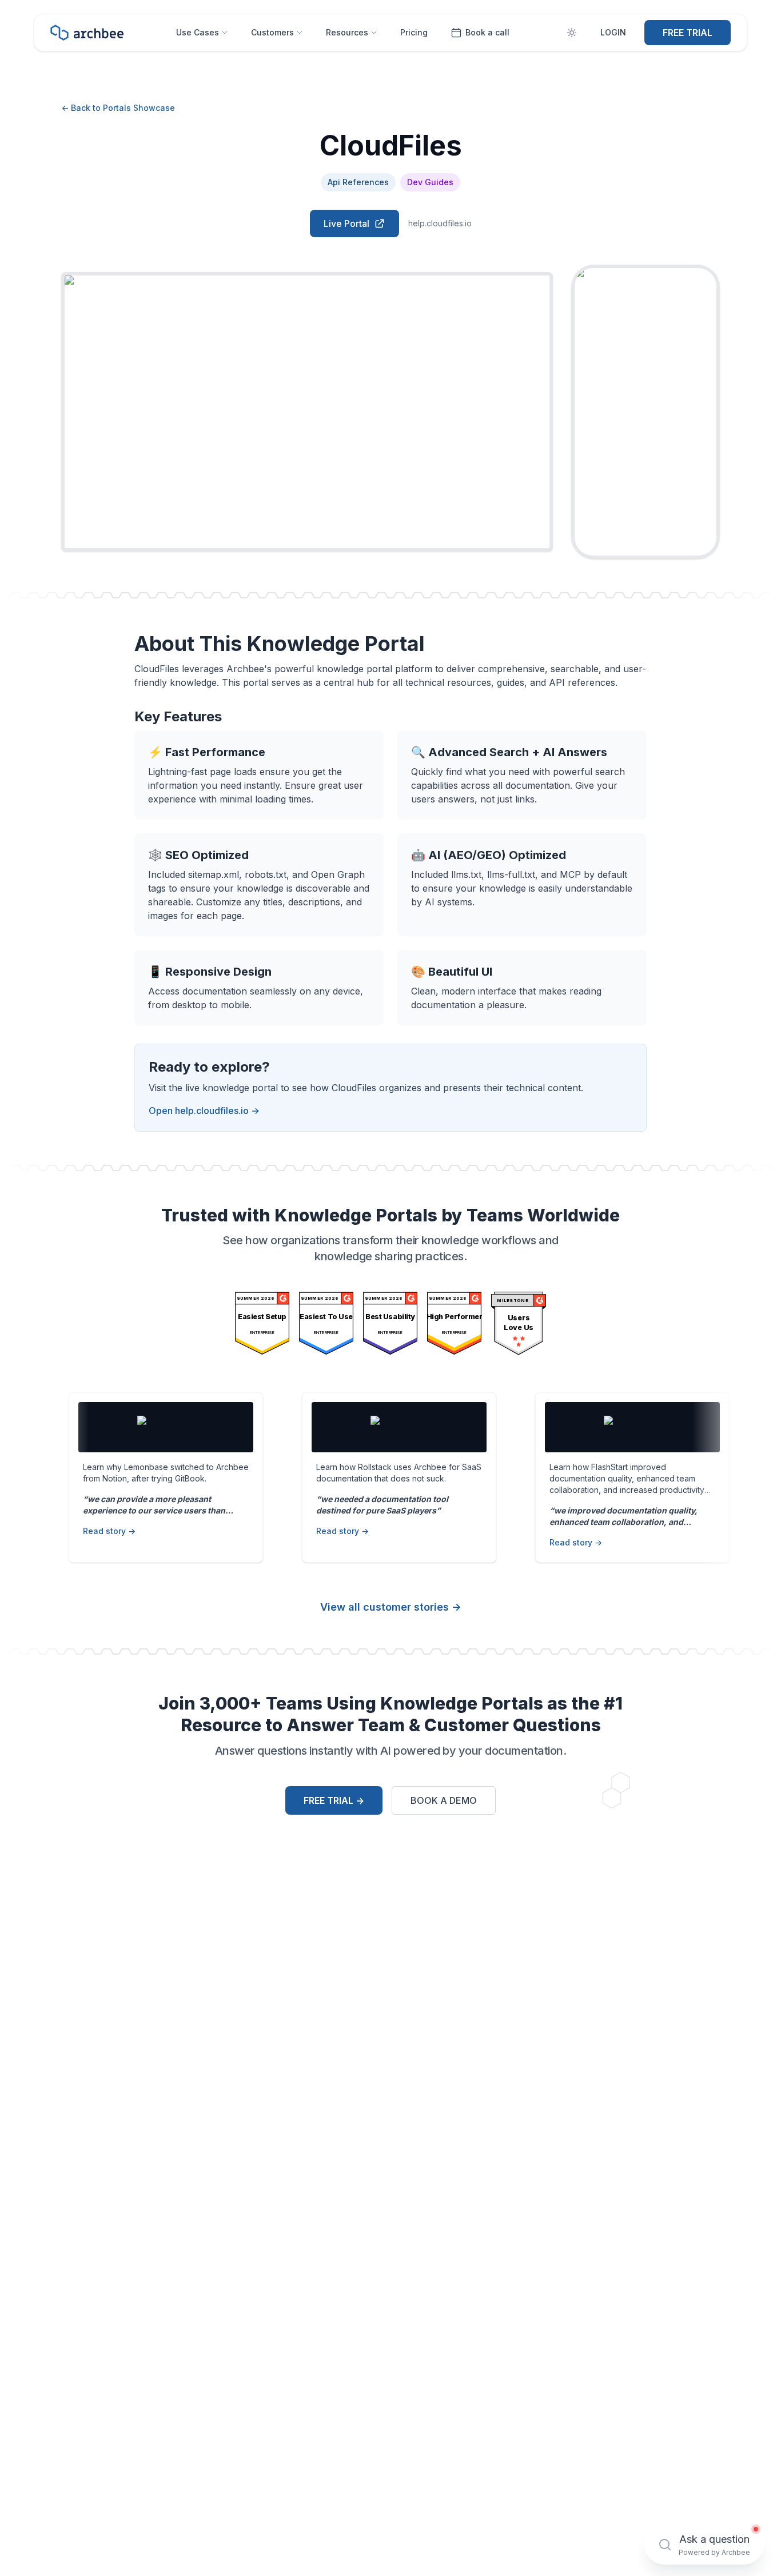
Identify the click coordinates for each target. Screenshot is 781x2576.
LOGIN (613, 32)
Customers (272, 32)
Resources (347, 32)
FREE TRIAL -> (334, 1800)
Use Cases (198, 32)
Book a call (487, 32)
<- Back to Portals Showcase (118, 108)
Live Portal (346, 223)
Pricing (414, 32)
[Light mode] (572, 33)
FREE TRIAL (688, 33)
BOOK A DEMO (444, 1800)
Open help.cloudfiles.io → (204, 1111)
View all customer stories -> (391, 1607)
